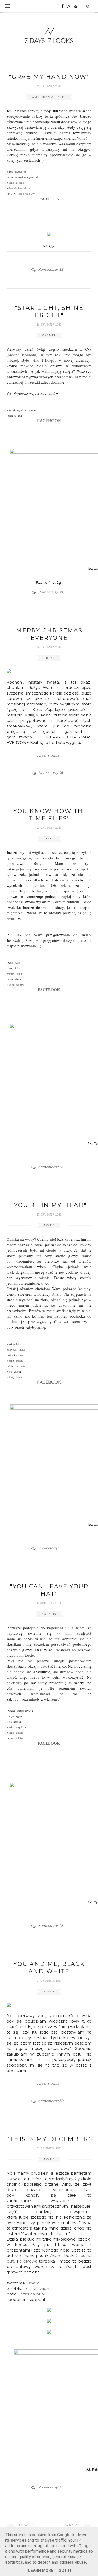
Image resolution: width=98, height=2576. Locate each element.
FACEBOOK (49, 199)
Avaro (11, 918)
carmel (49, 335)
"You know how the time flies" (49, 815)
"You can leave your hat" (49, 1590)
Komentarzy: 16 (51, 773)
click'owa (28, 2261)
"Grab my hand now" (49, 77)
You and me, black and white (49, 1968)
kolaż (49, 658)
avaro (49, 839)
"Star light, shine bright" (49, 312)
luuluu (13, 1321)
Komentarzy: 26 (51, 1167)
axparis (19, 1360)
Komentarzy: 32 (51, 1548)
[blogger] (74, 6)
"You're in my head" (49, 1205)
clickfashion (38, 2289)
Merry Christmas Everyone (49, 634)
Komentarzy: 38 (51, 269)
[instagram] (67, 6)
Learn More (41, 2571)
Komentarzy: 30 (51, 2101)
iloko (18, 1344)
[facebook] (61, 6)
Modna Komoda (22, 355)
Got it (65, 2571)
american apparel (49, 97)
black (49, 1992)
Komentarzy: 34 (51, 2487)
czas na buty (33, 2294)
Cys (78, 2179)
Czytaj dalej (49, 756)
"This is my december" (49, 2139)
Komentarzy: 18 (51, 592)
